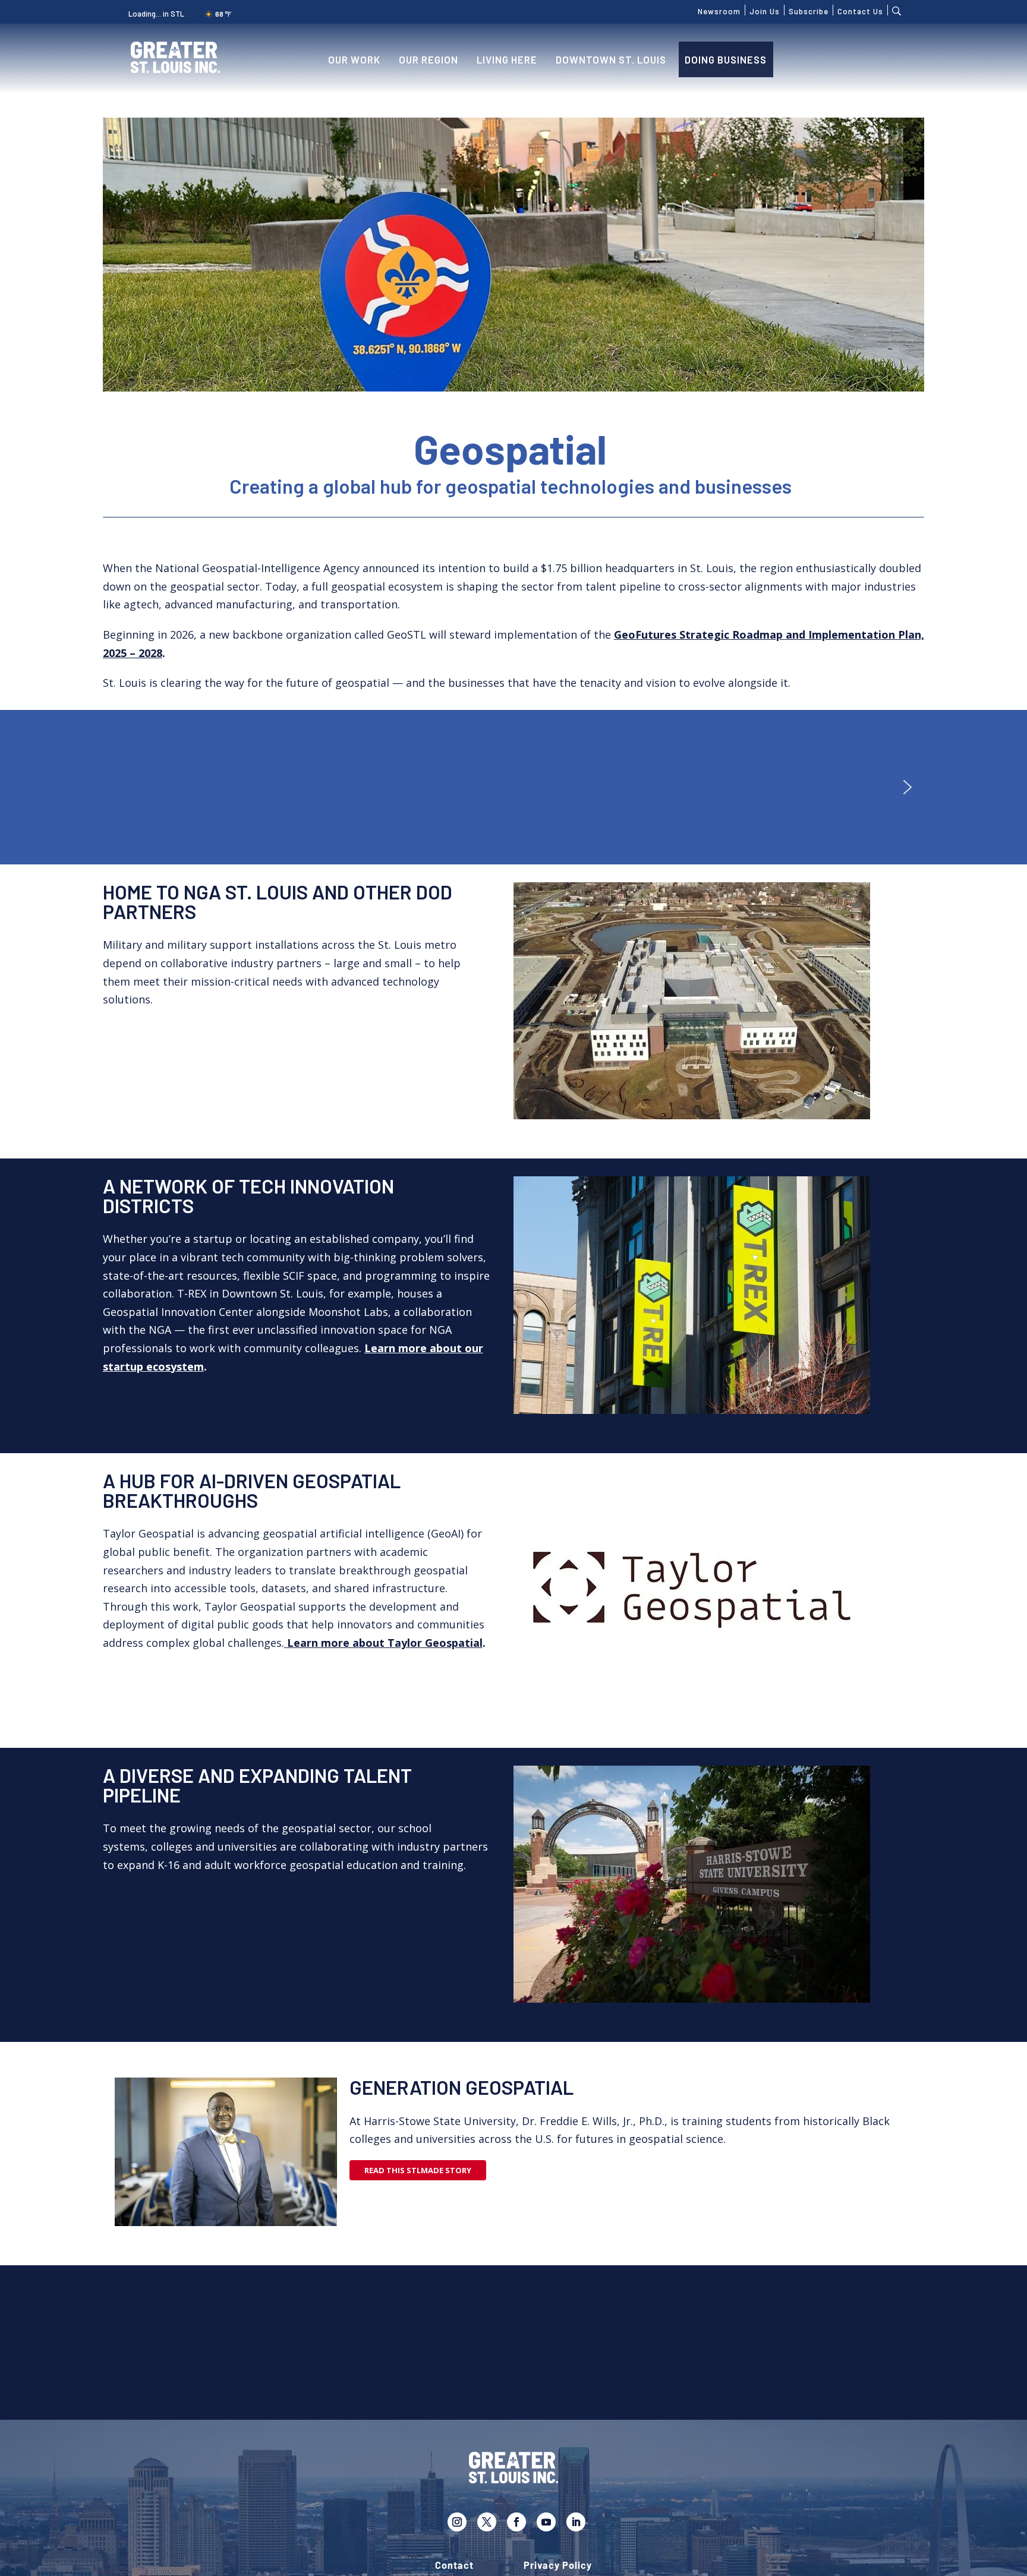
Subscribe (809, 10)
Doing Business (726, 59)
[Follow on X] (487, 2522)
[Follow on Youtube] (546, 2522)
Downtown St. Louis (611, 59)
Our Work (354, 59)
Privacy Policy (558, 2566)
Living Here (507, 59)
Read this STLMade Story (418, 2170)
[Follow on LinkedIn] (576, 2522)
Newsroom (719, 10)
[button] (908, 787)
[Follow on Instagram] (457, 2522)
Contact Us (860, 10)
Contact (454, 2566)
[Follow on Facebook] (516, 2522)
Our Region (429, 59)
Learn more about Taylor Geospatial (385, 1643)
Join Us (765, 10)
